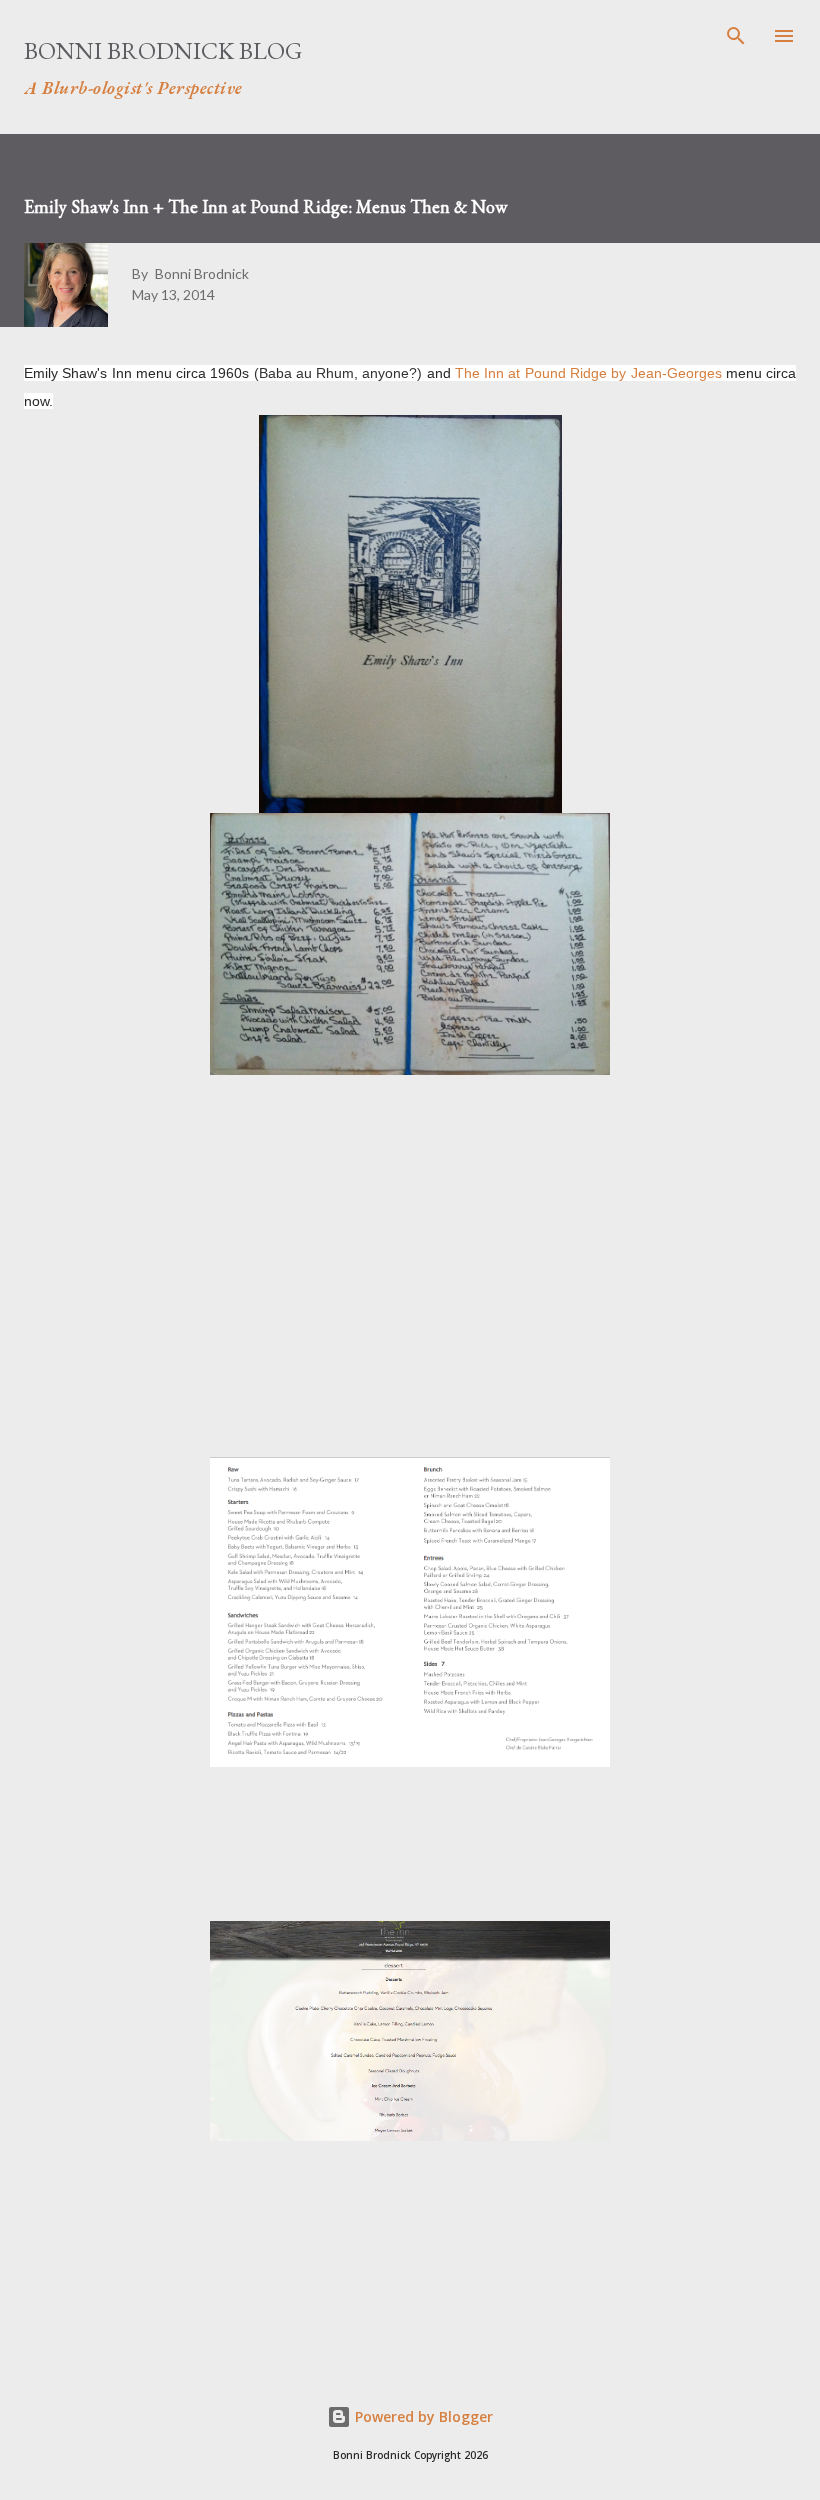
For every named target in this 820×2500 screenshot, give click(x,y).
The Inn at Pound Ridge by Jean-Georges (588, 373)
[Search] (736, 36)
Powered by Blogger (422, 2416)
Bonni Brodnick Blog (163, 50)
